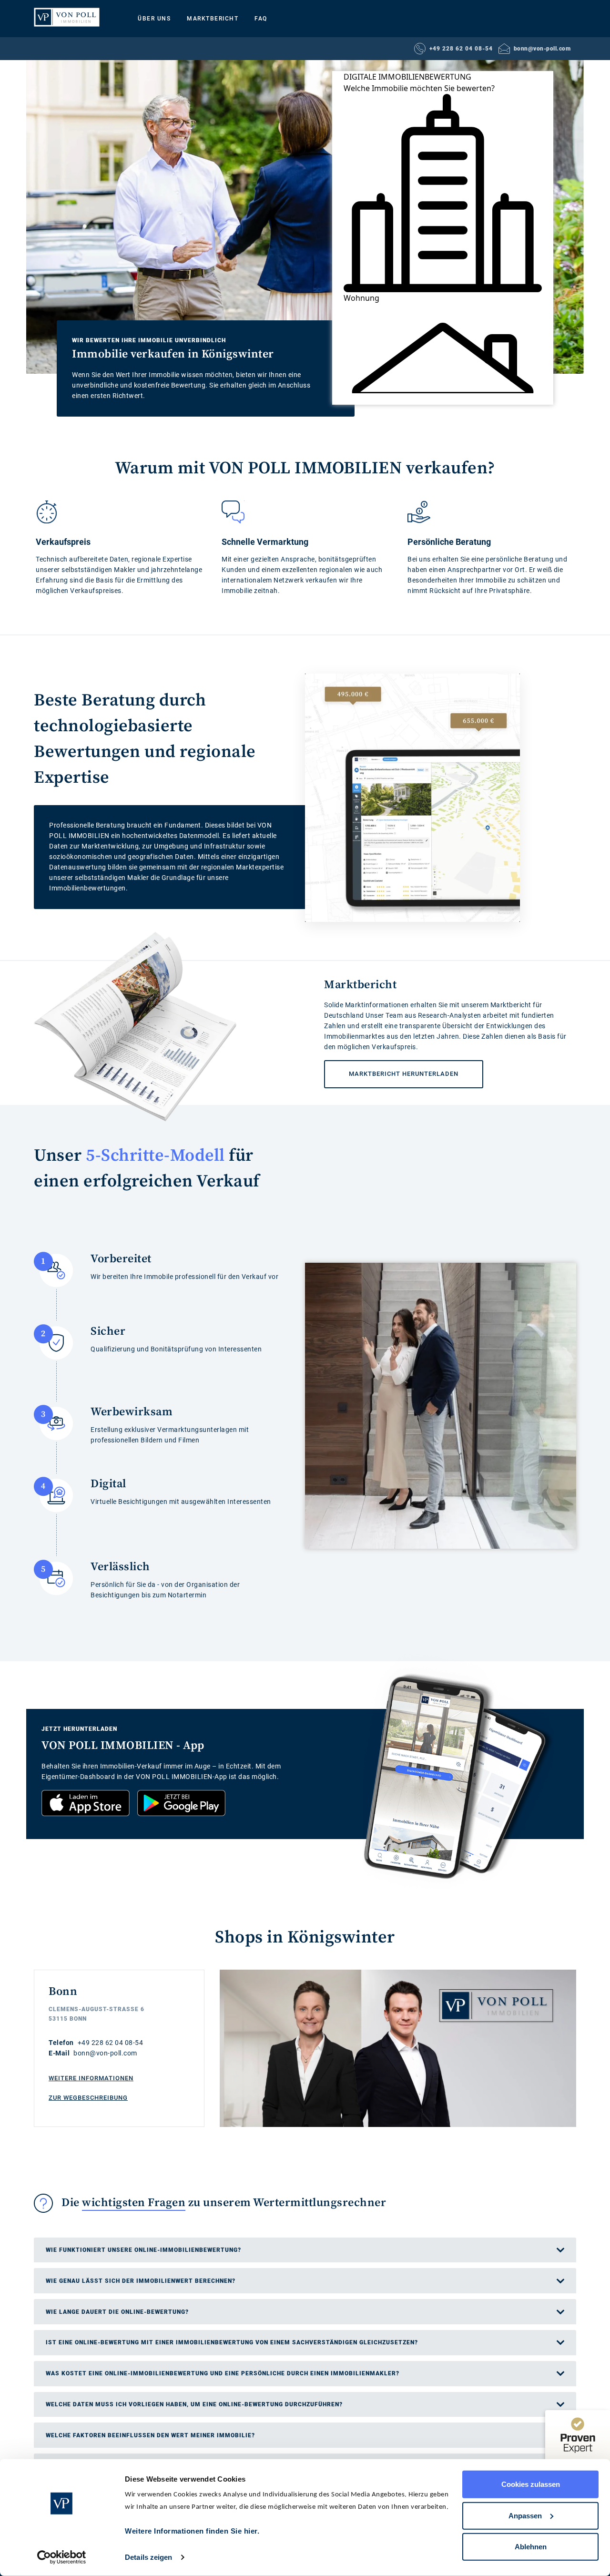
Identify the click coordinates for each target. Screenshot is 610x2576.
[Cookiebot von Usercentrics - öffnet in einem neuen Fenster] (62, 2557)
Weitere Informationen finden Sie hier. (192, 2531)
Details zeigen (148, 2557)
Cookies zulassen (531, 2484)
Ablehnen (531, 2547)
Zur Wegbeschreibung (88, 2098)
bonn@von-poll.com (542, 49)
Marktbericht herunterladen (391, 1069)
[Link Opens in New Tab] (86, 1803)
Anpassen (525, 2515)
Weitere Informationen (91, 2078)
